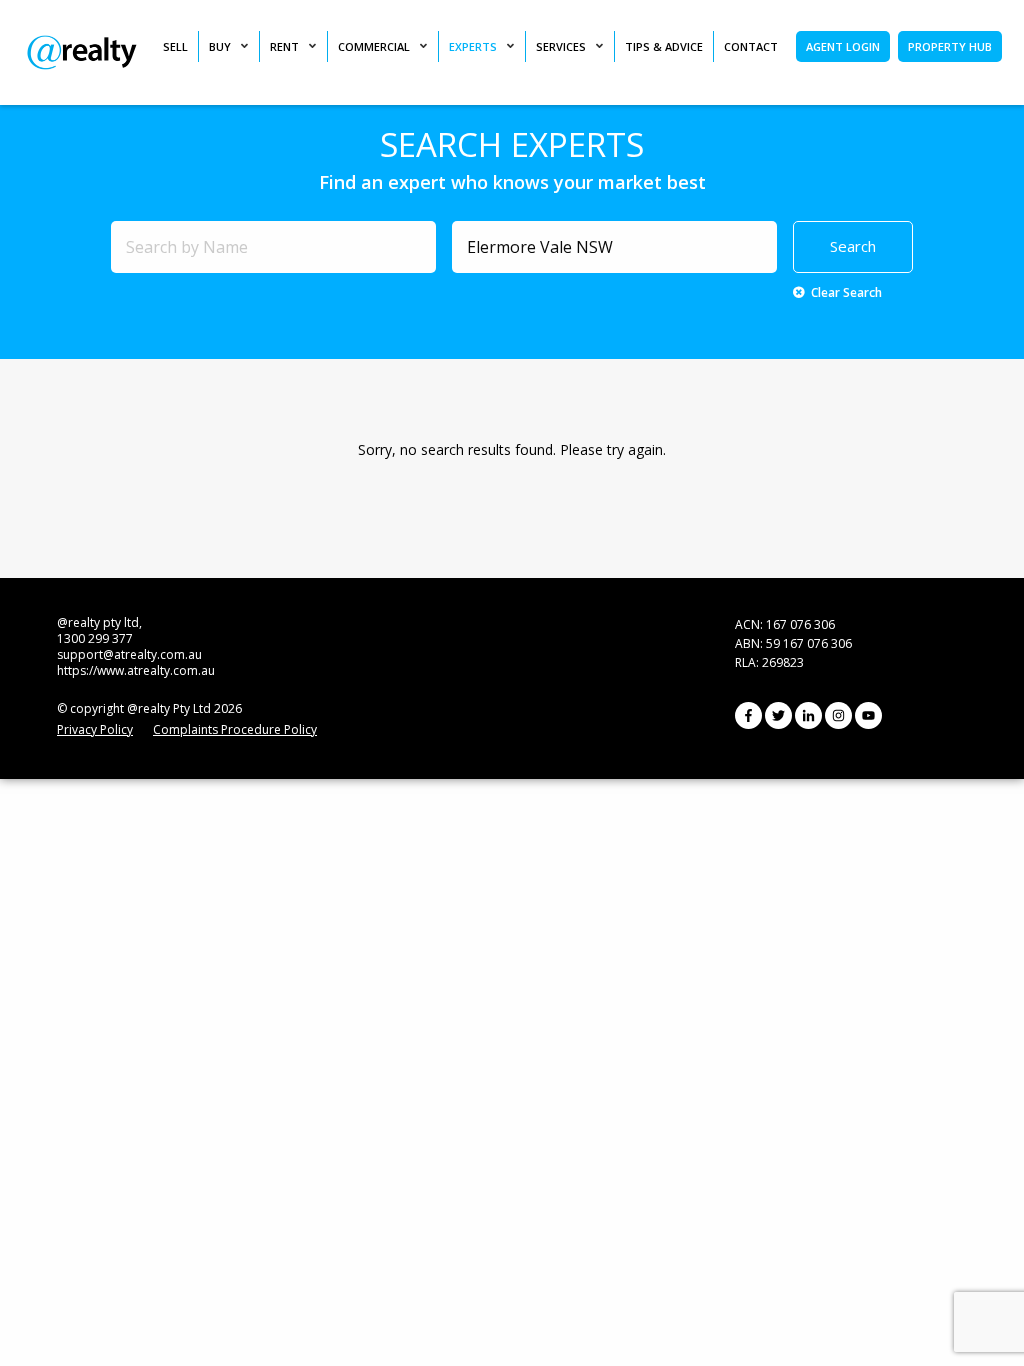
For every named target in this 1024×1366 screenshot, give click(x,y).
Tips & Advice (664, 46)
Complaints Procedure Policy (235, 729)
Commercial (374, 46)
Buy (220, 46)
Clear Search (846, 292)
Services (561, 46)
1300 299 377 (95, 638)
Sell (175, 46)
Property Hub (950, 46)
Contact (751, 46)
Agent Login (843, 46)
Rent (284, 46)
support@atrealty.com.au (129, 654)
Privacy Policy (95, 729)
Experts (473, 46)
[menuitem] (180, 46)
